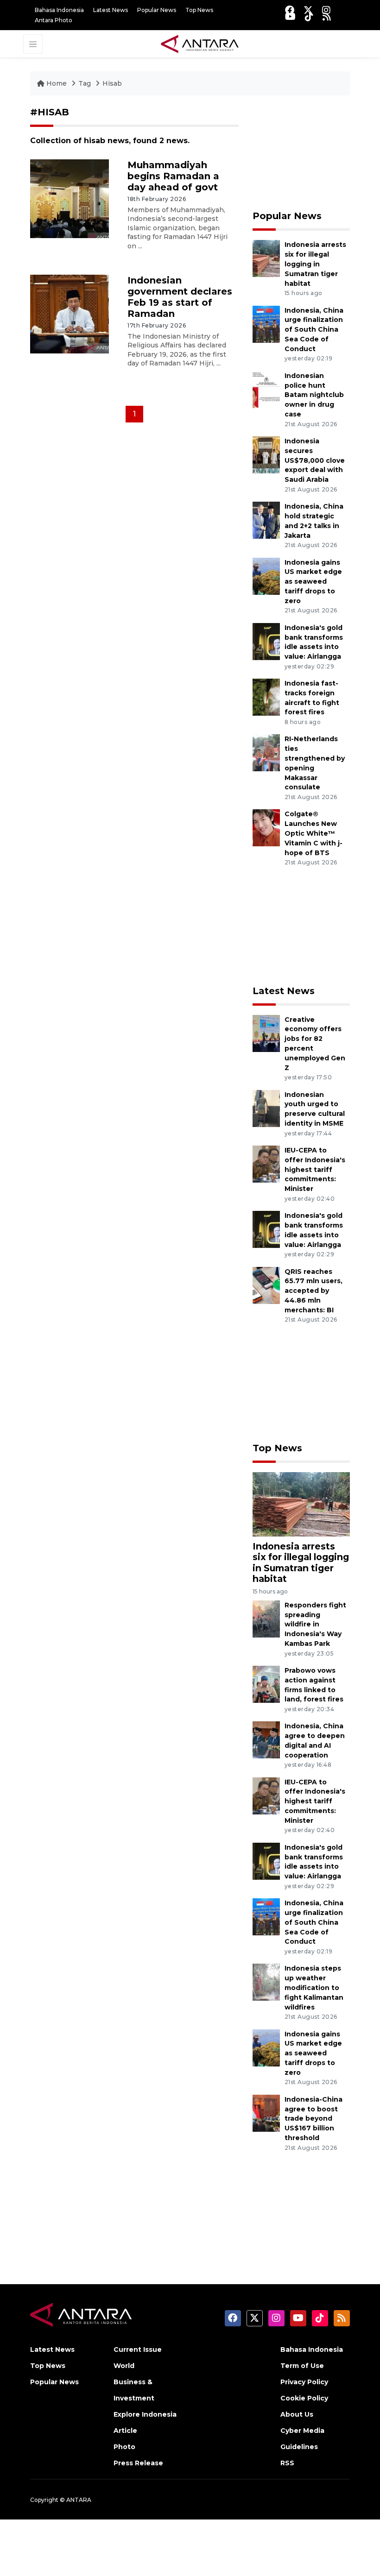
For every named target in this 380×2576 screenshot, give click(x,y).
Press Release (138, 2463)
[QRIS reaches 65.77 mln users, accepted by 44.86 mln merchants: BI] (266, 1285)
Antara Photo (54, 20)
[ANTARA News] (200, 43)
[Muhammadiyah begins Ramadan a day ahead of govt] (70, 198)
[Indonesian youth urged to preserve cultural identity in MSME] (266, 1108)
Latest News (111, 10)
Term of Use (302, 2366)
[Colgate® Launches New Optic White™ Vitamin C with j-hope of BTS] (266, 828)
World (124, 2366)
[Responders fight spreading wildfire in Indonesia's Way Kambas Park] (266, 1618)
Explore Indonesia (145, 2414)
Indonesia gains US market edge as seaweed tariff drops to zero (313, 582)
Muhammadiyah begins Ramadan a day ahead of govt (173, 176)
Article (125, 2431)
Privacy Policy (304, 2382)
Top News (199, 10)
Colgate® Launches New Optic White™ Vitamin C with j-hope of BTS (313, 833)
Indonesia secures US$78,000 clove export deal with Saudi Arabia (315, 460)
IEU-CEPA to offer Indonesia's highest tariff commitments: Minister (315, 1169)
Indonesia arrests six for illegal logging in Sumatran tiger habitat (315, 264)
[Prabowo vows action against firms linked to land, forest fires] (266, 1684)
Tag (85, 83)
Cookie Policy (304, 2398)
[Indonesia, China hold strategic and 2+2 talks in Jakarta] (266, 520)
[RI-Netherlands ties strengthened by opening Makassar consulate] (266, 753)
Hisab (112, 83)
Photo (124, 2447)
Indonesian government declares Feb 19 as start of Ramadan (180, 297)
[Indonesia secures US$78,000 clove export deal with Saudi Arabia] (266, 454)
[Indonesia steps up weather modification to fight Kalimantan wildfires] (266, 1982)
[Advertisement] (301, 153)
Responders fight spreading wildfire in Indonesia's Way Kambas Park (315, 1624)
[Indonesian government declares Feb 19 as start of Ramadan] (70, 313)
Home (57, 83)
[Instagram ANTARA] (326, 10)
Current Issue (138, 2349)
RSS (287, 2463)
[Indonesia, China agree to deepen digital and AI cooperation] (266, 1740)
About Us (297, 2414)
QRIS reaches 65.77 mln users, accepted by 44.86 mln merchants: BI (313, 1291)
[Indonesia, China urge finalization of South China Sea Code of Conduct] (266, 324)
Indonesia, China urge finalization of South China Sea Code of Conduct (314, 330)
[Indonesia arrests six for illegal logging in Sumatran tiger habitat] (266, 258)
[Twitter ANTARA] (308, 10)
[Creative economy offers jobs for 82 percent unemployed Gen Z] (266, 1033)
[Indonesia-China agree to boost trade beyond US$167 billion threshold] (266, 2113)
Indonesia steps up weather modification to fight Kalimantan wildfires (314, 1987)
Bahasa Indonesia (59, 10)
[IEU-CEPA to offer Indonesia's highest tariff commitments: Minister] (266, 1163)
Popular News (157, 10)
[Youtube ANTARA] (290, 16)
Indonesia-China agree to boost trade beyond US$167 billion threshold (313, 2119)
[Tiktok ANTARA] (309, 16)
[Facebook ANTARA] (290, 10)
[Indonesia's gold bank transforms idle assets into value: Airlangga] (266, 641)
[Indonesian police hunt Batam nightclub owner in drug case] (266, 389)
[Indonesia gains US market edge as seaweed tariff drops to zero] (266, 576)
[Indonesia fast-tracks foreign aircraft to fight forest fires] (266, 696)
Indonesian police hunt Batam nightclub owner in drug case (314, 395)
